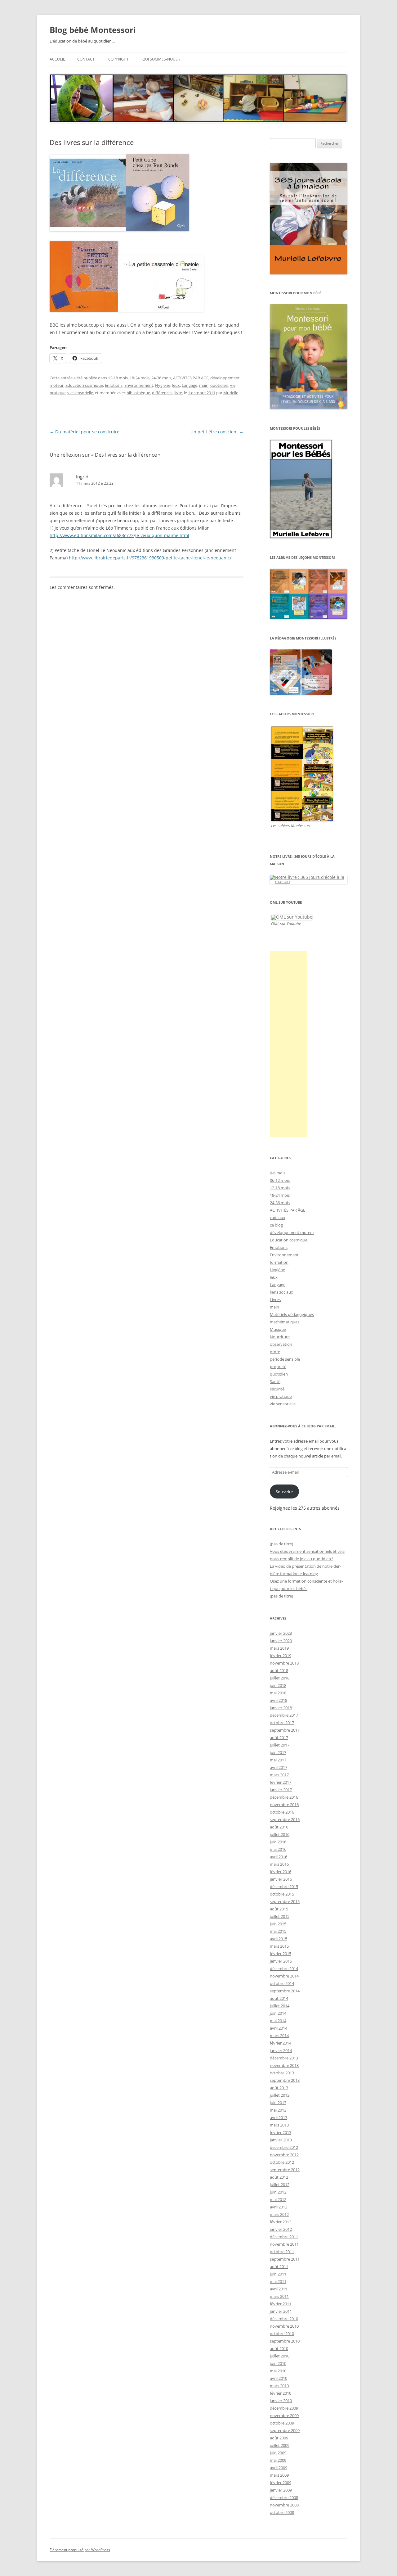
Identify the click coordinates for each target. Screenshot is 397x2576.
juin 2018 (278, 1685)
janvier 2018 (281, 1708)
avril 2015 (279, 1939)
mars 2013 (279, 2125)
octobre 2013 (282, 2073)
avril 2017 (279, 1767)
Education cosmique (84, 385)
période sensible (285, 1359)
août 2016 (279, 1827)
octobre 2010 (282, 2334)
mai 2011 (278, 2281)
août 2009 (279, 2438)
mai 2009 (278, 2460)
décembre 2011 (284, 2237)
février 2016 (281, 1872)
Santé (275, 1381)
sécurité (277, 1389)
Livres (275, 1299)
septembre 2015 (285, 1901)
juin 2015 (278, 1924)
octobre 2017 (282, 1723)
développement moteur (292, 1232)
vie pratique (281, 1396)
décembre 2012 (284, 2147)
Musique (278, 1329)
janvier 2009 (281, 2490)
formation (279, 1262)
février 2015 (281, 1954)
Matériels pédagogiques (292, 1314)
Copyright (118, 59)
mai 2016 (278, 1849)
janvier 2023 (281, 1633)
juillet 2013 (280, 2095)
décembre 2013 (284, 2058)
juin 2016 (278, 1842)
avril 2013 (279, 2117)
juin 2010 (278, 2363)
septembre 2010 (285, 2341)
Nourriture (280, 1337)
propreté (278, 1367)
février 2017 (281, 1782)
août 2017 (279, 1738)
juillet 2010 (280, 2356)
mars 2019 (279, 1648)
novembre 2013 (284, 2065)
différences (162, 393)
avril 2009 (279, 2468)
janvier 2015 (281, 1961)
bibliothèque (138, 393)
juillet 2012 (280, 2185)
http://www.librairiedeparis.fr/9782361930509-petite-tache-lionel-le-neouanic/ (150, 558)
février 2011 (281, 2304)
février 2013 (281, 2132)
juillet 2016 (280, 1834)
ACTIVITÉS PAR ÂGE (191, 378)
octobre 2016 (282, 1812)
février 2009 (281, 2483)
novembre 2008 (284, 2505)
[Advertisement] (288, 1044)
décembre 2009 (284, 2408)
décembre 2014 (284, 1968)
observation (281, 1344)
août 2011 (279, 2266)
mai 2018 (278, 1693)
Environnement (139, 385)
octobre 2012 (282, 2162)
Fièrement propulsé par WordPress (80, 2550)
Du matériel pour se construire (85, 432)
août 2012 (279, 2177)
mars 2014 (279, 2036)
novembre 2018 (284, 1663)
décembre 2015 (284, 1887)
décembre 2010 (284, 2319)
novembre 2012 (284, 2155)
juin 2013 (278, 2103)
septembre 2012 (285, 2170)
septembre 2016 (285, 1819)
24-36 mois (161, 378)
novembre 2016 (284, 1805)
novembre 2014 (284, 1976)
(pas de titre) (281, 1544)
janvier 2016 (281, 1879)
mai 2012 (278, 2199)
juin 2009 (278, 2453)
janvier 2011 (281, 2311)
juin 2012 (278, 2192)
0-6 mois (278, 1173)
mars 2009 (279, 2475)
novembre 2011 (284, 2244)
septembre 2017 (285, 1730)
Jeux (176, 385)
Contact (86, 59)
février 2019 (281, 1656)
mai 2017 (278, 1760)
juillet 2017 (280, 1745)
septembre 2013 (285, 2080)
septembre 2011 (285, 2259)
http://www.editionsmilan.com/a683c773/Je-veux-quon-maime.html (119, 535)
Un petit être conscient (217, 432)
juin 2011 (278, 2274)
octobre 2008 (282, 2512)
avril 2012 (279, 2207)
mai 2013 (278, 2110)
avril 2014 (279, 2028)
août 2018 (279, 1670)
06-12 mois (280, 1180)
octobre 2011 (282, 2252)
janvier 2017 (281, 1790)
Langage (190, 385)
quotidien (219, 385)
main (204, 385)
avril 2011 (279, 2289)
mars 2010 (279, 2386)
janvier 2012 (281, 2229)
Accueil (57, 59)
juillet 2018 (280, 1678)
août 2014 (279, 1998)
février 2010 (281, 2393)
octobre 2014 (282, 1983)
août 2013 (279, 2088)
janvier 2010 (281, 2401)
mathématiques (285, 1322)
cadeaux (278, 1218)
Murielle (231, 393)
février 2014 (281, 2043)
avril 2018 (279, 1700)
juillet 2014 (280, 2006)
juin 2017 (278, 1752)
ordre (275, 1352)
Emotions (114, 385)
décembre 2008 (284, 2497)
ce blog (276, 1225)
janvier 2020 (281, 1641)
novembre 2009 (284, 2416)
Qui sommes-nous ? (161, 59)
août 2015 (279, 1909)
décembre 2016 (284, 1797)
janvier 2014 (281, 2050)
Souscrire (284, 1492)
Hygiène (163, 385)
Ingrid (82, 477)
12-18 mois (118, 378)
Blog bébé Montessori (93, 30)
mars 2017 (279, 1775)
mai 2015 (278, 1931)
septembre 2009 (285, 2430)
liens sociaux (281, 1292)
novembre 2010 (284, 2326)
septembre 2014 (285, 1991)
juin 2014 (278, 2013)
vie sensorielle (80, 393)
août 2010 (279, 2348)
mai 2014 (278, 2021)
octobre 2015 (282, 1894)
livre (178, 393)
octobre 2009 (282, 2423)
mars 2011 (279, 2296)
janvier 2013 (281, 2140)
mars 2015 (279, 1946)
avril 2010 (279, 2378)
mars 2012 (279, 2214)
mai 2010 (278, 2371)
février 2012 (281, 2222)
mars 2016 (279, 1864)
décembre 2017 (284, 1715)
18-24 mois (140, 378)
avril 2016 (279, 1857)
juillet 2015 (280, 1916)
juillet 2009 (280, 2445)
